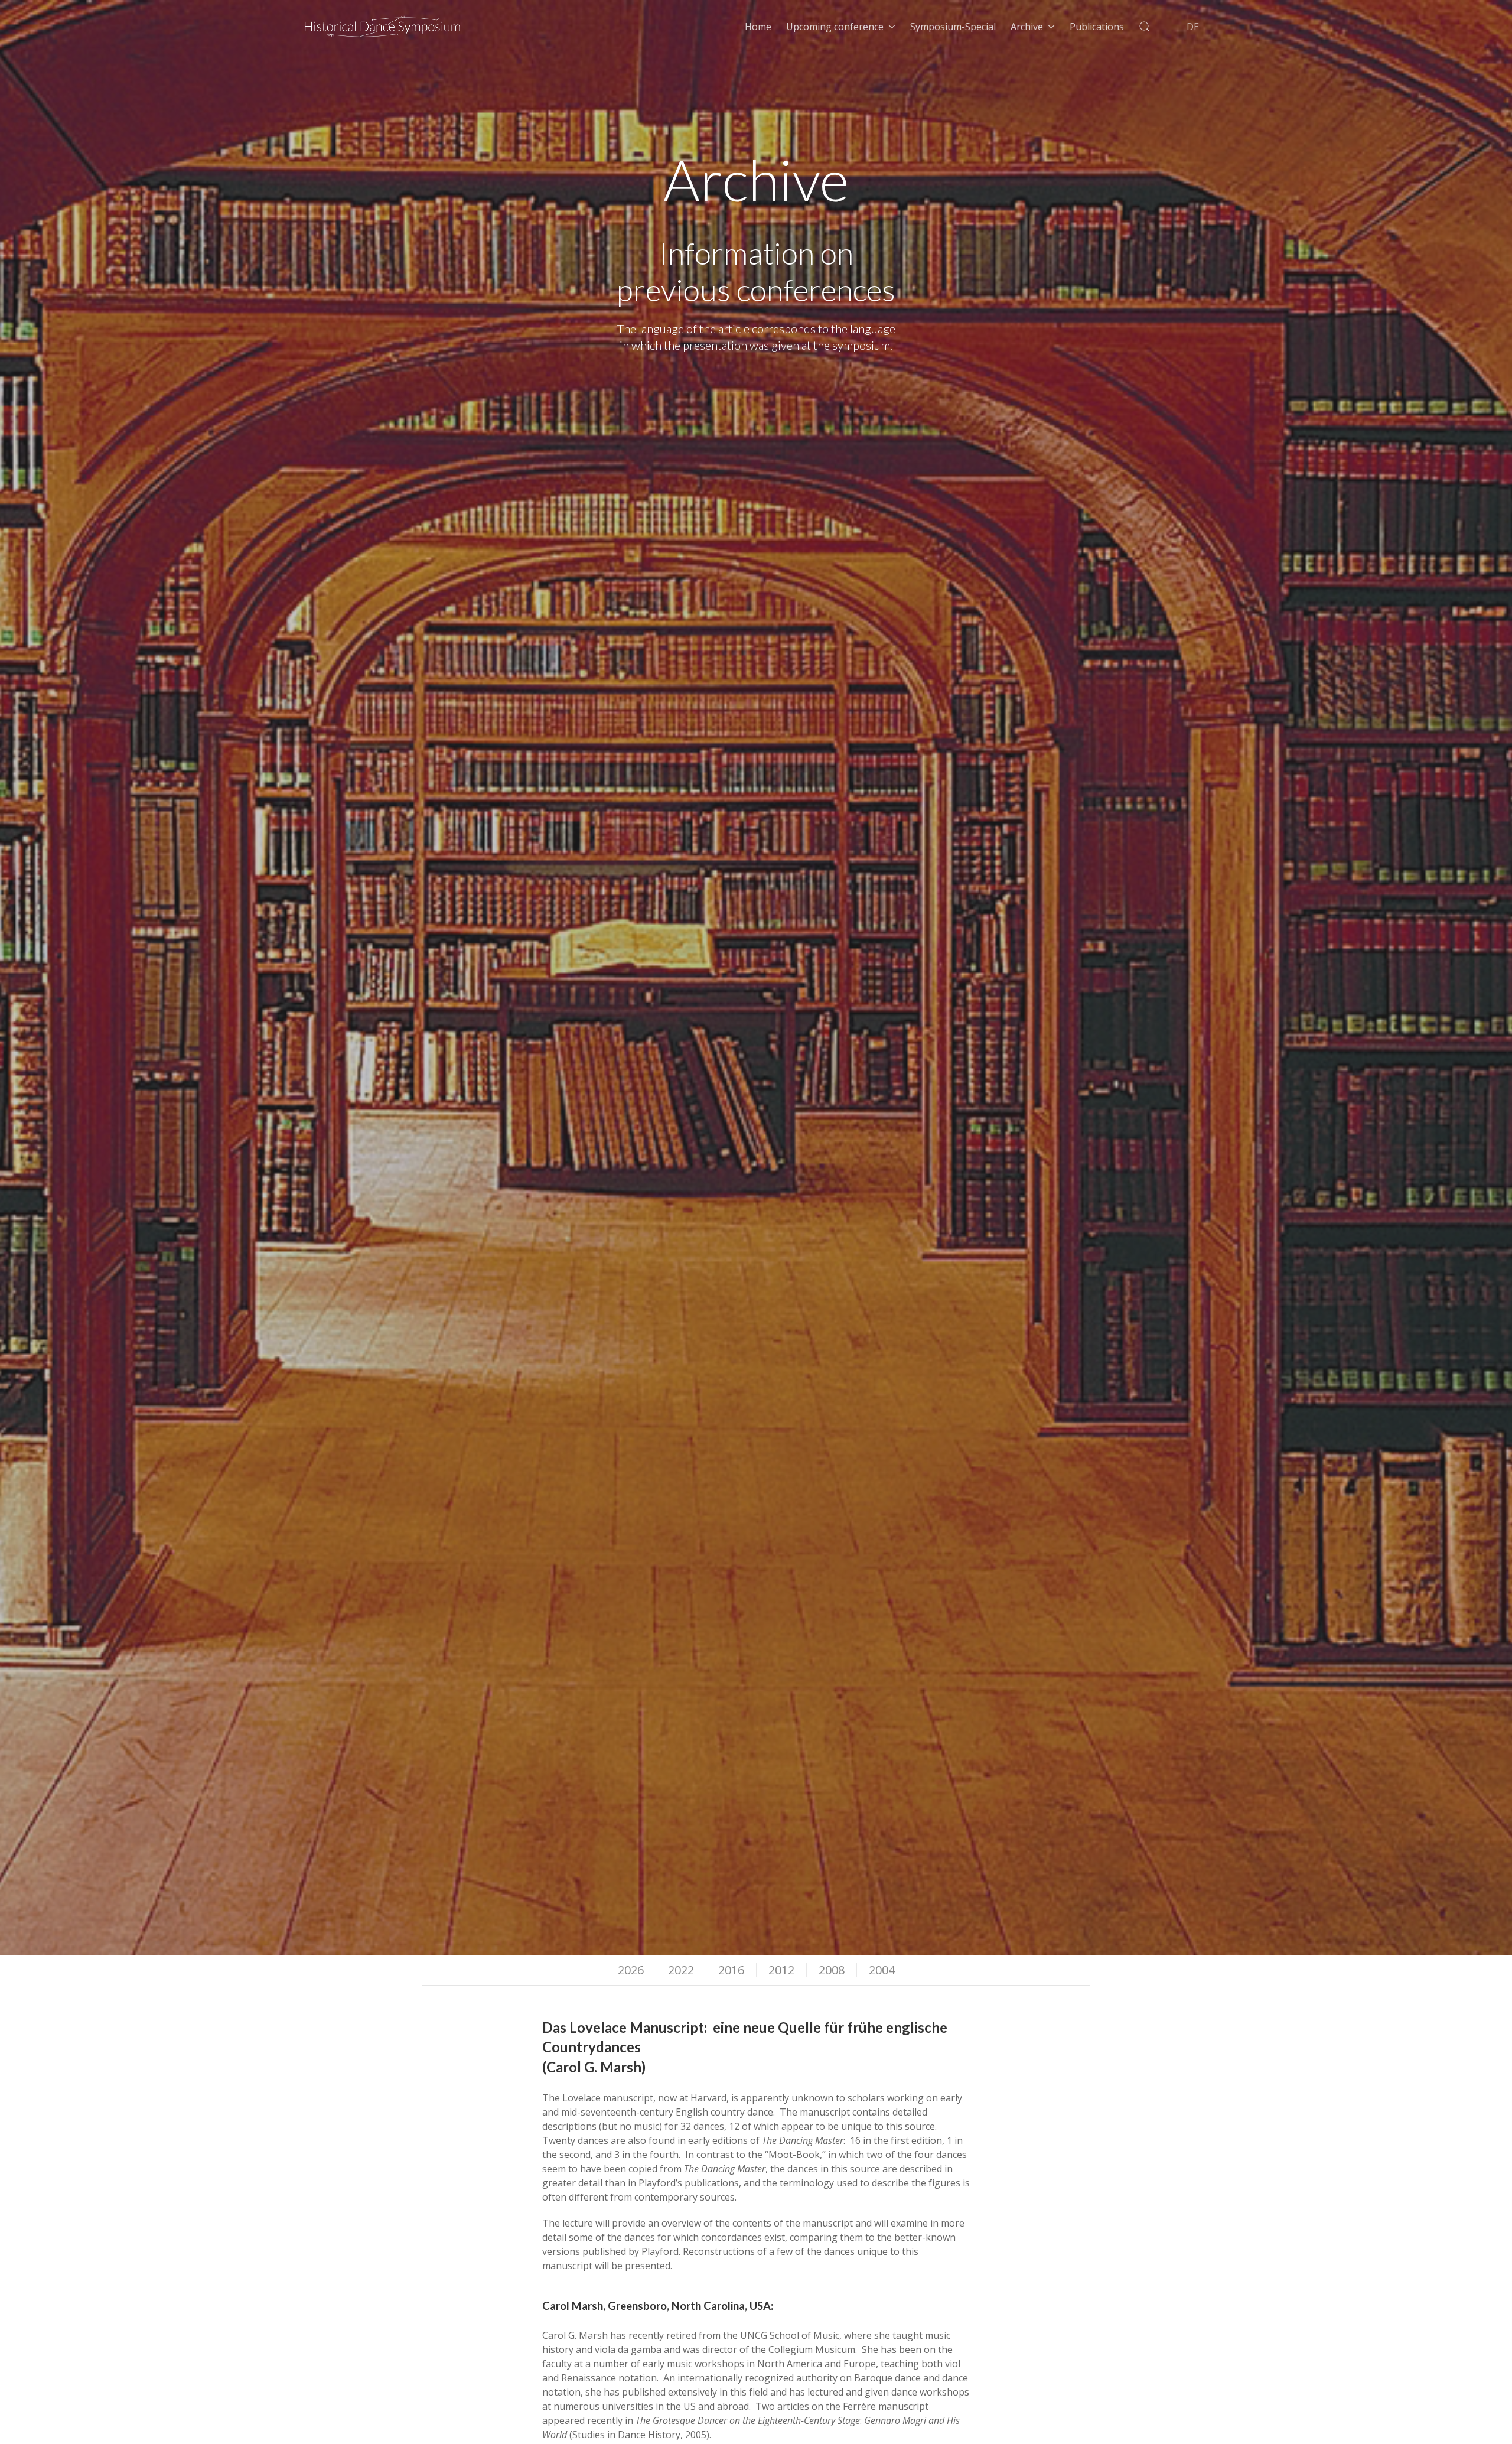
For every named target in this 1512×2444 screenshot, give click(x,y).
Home (758, 27)
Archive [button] (1027, 27)
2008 (832, 1970)
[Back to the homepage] (383, 27)
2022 (681, 1970)
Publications (1097, 27)
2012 (781, 1970)
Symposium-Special (953, 27)
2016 (731, 1970)
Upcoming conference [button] (835, 27)
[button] (1145, 27)
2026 (631, 1970)
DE (1193, 27)
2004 (882, 1970)
